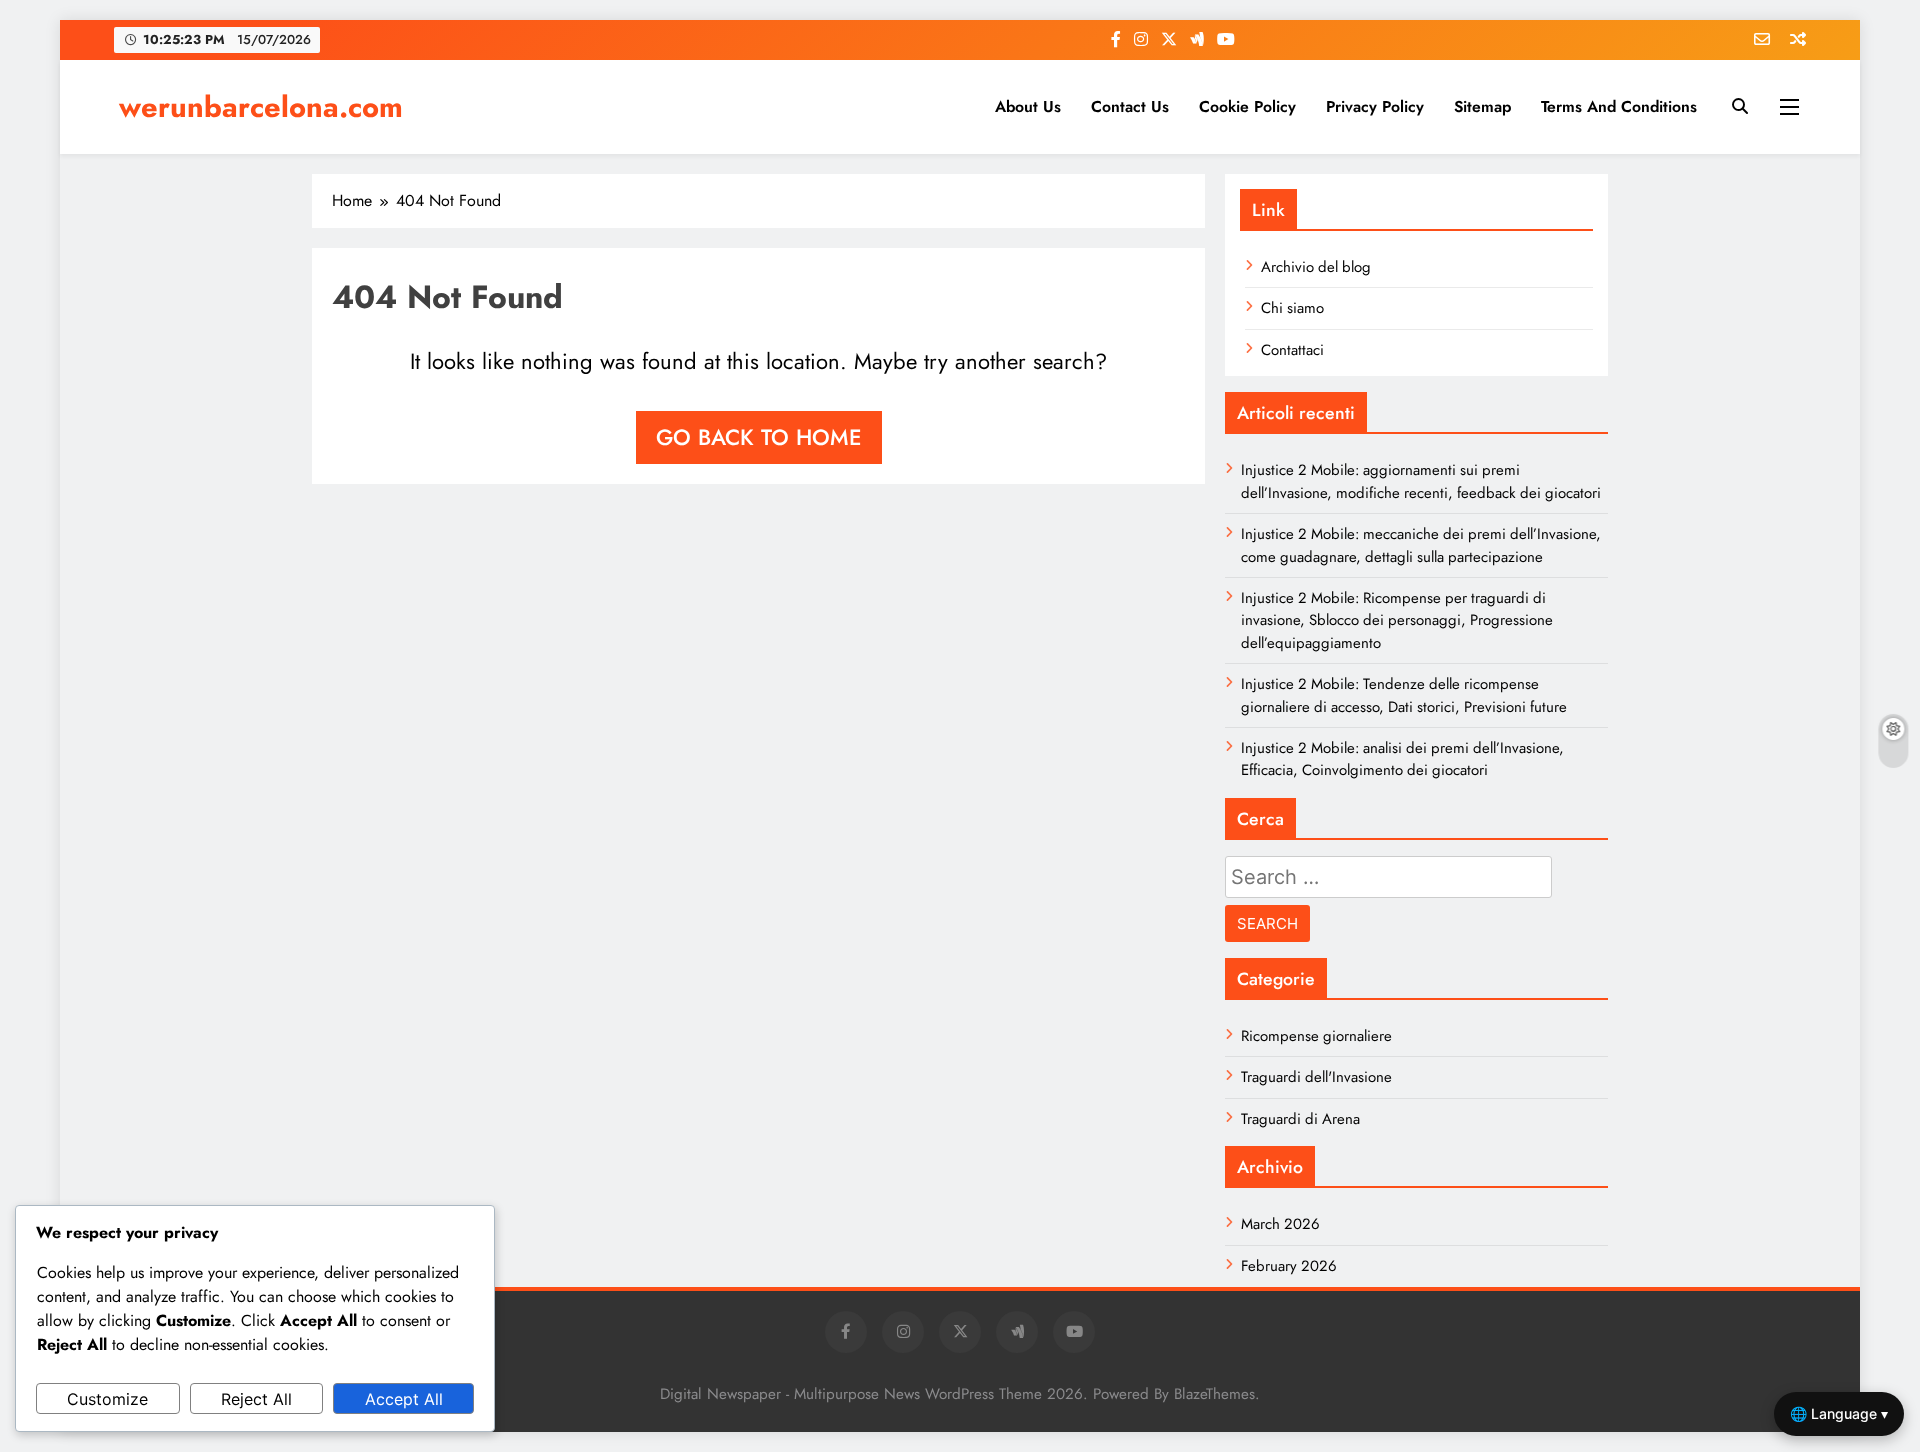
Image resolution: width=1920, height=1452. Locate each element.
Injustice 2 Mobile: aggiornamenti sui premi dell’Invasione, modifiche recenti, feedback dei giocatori (1421, 481)
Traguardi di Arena (1300, 1119)
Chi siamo (1292, 308)
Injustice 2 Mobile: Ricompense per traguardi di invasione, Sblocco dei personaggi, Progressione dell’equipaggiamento (1397, 620)
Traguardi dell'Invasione (1316, 1077)
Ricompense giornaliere (1316, 1036)
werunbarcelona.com (261, 107)
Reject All (256, 1399)
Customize (107, 1399)
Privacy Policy (1375, 106)
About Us (1028, 106)
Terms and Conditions (1619, 106)
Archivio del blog (1316, 267)
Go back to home (759, 437)
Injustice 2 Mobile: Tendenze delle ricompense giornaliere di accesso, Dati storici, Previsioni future (1404, 695)
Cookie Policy (1247, 106)
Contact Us (1130, 106)
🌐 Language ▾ (1839, 1413)
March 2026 (1280, 1224)
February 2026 (1289, 1266)
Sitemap (1482, 106)
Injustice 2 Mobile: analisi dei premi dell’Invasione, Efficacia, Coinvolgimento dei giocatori (1402, 759)
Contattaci (1292, 350)
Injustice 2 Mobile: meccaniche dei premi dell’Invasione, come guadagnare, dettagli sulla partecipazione (1421, 545)
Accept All (404, 1399)
